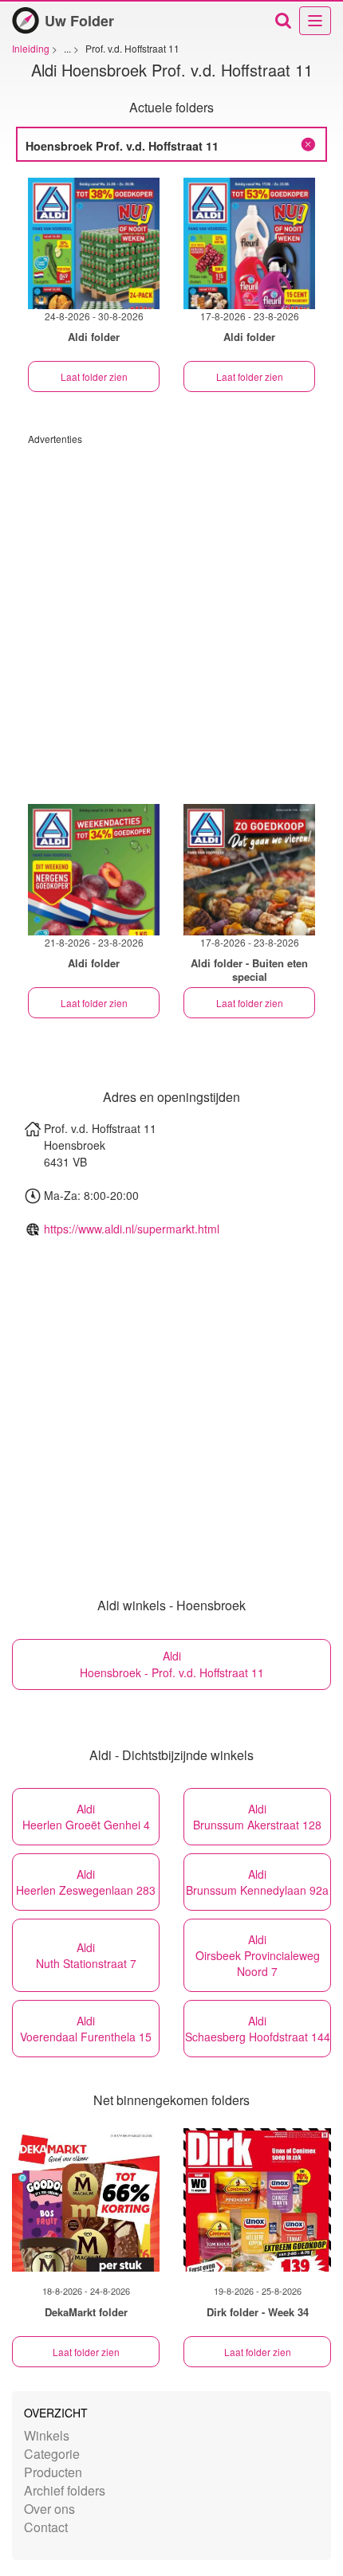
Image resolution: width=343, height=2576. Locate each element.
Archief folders (65, 2490)
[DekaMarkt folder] (86, 2200)
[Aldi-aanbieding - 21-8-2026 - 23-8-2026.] (94, 870)
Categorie (52, 2454)
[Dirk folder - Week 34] (257, 2200)
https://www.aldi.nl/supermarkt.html (132, 1229)
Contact (46, 2527)
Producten (53, 2472)
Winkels (47, 2435)
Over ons (49, 2509)
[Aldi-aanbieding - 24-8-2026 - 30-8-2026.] (94, 243)
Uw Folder (79, 21)
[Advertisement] (171, 617)
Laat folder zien (94, 376)
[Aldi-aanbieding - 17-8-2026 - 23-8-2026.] (249, 243)
